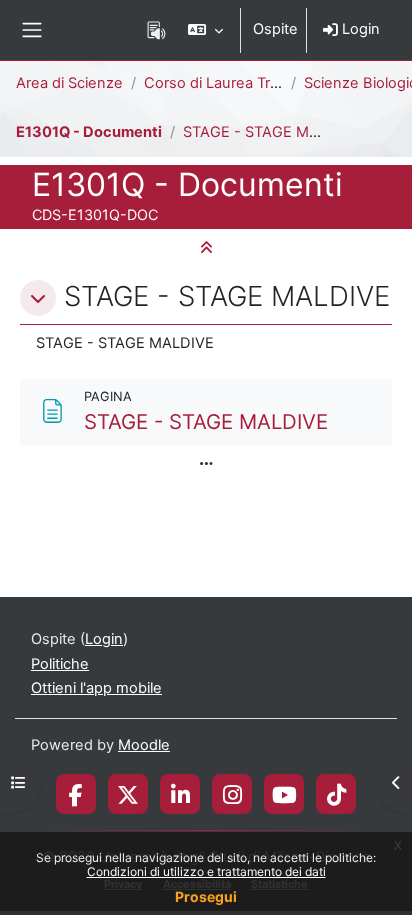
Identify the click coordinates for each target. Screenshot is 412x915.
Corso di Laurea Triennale (232, 83)
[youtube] (284, 794)
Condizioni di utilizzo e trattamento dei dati (206, 871)
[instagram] (232, 794)
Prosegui (206, 896)
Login (359, 29)
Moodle (144, 745)
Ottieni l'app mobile (96, 688)
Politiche (60, 664)
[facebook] (76, 794)
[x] (128, 794)
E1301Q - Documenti (89, 132)
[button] (205, 30)
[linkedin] (180, 794)
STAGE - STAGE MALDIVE (272, 132)
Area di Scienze (69, 83)
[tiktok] (336, 794)
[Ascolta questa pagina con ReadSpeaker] (156, 30)
